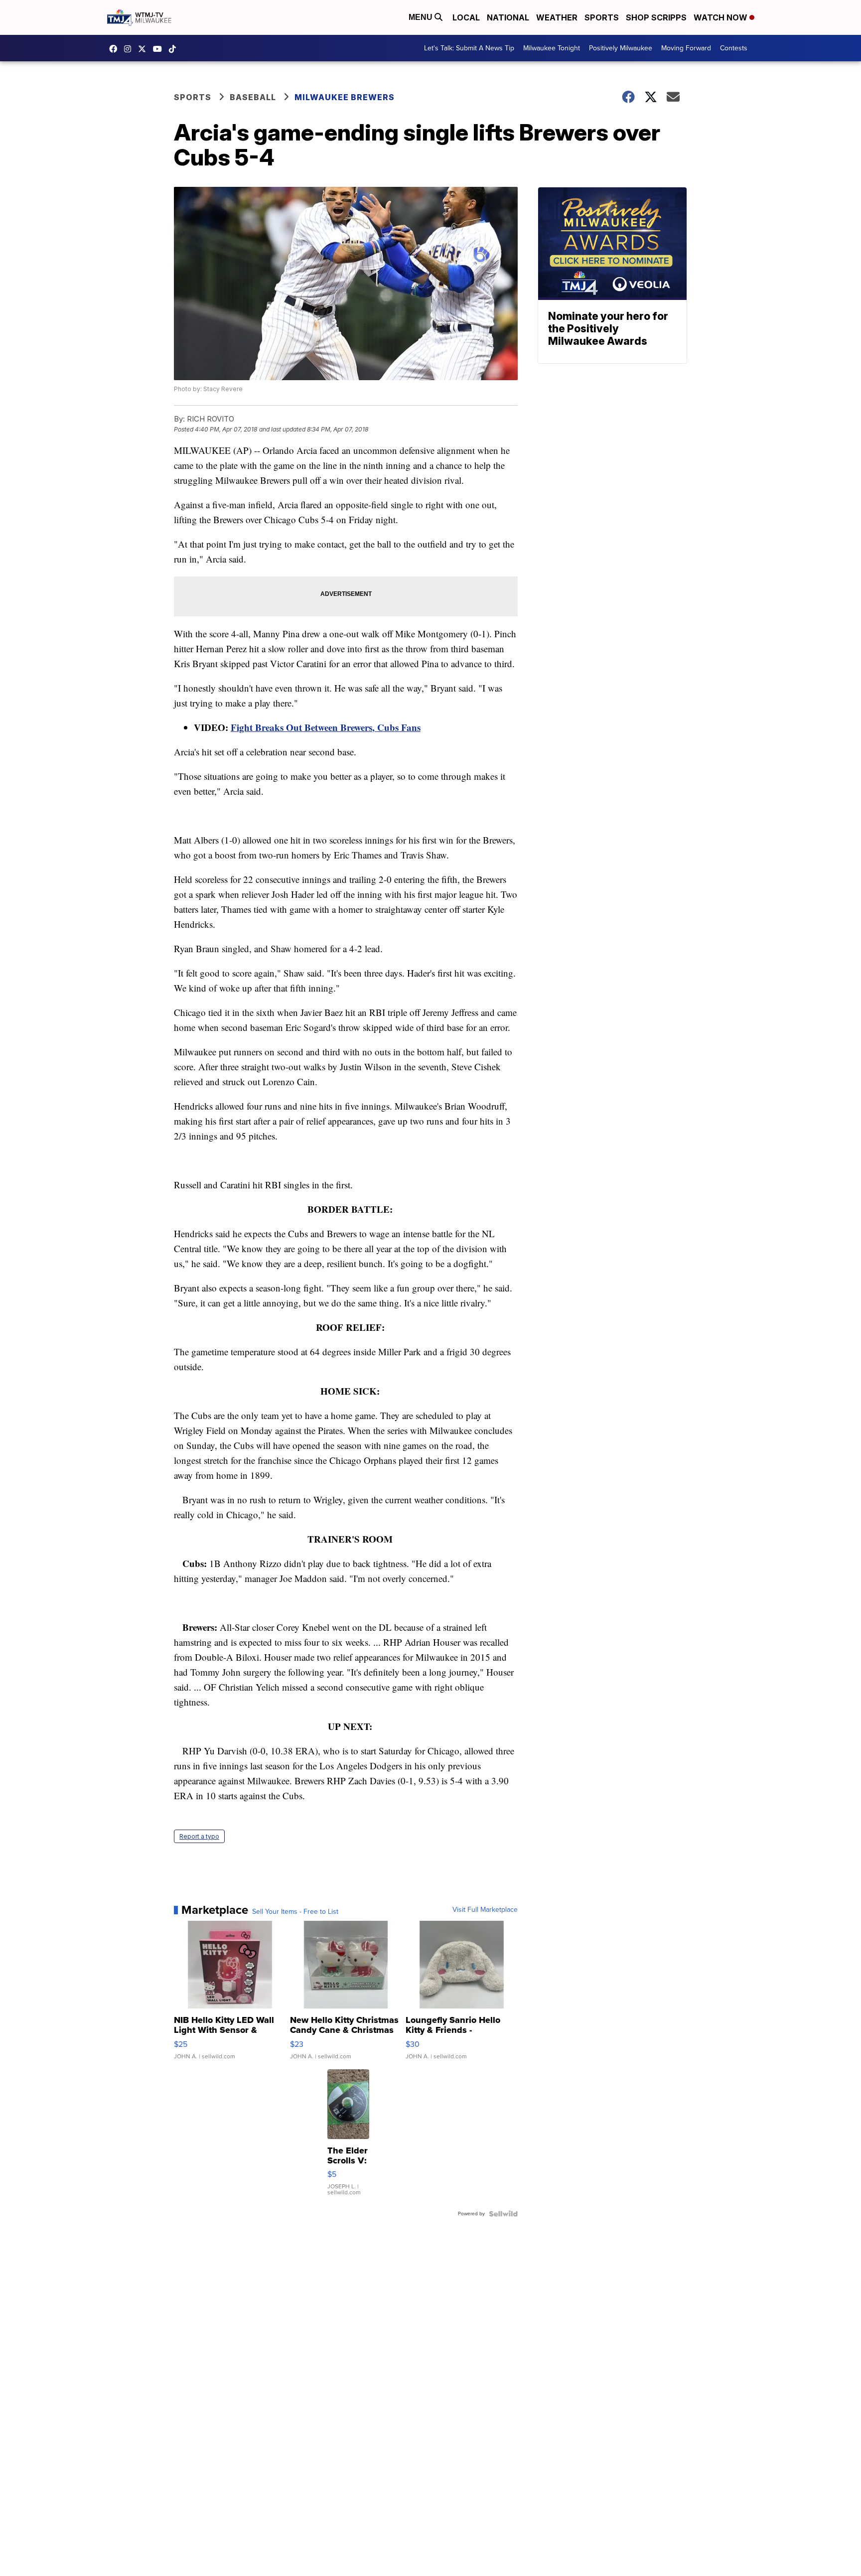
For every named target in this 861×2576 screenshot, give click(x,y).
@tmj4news (175, 49)
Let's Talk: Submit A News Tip (469, 48)
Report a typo (199, 1836)
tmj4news (130, 49)
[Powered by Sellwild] (503, 2214)
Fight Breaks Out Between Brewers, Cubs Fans (326, 727)
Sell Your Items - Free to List (295, 1912)
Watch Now (721, 17)
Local (466, 17)
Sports (602, 17)
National (508, 17)
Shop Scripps (656, 17)
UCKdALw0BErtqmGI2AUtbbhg (160, 49)
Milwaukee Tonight (552, 48)
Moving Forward (686, 48)
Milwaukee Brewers (345, 97)
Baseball (253, 97)
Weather (557, 17)
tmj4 (116, 49)
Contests (734, 48)
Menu (422, 17)
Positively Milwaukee (621, 48)
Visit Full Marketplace (485, 1910)
